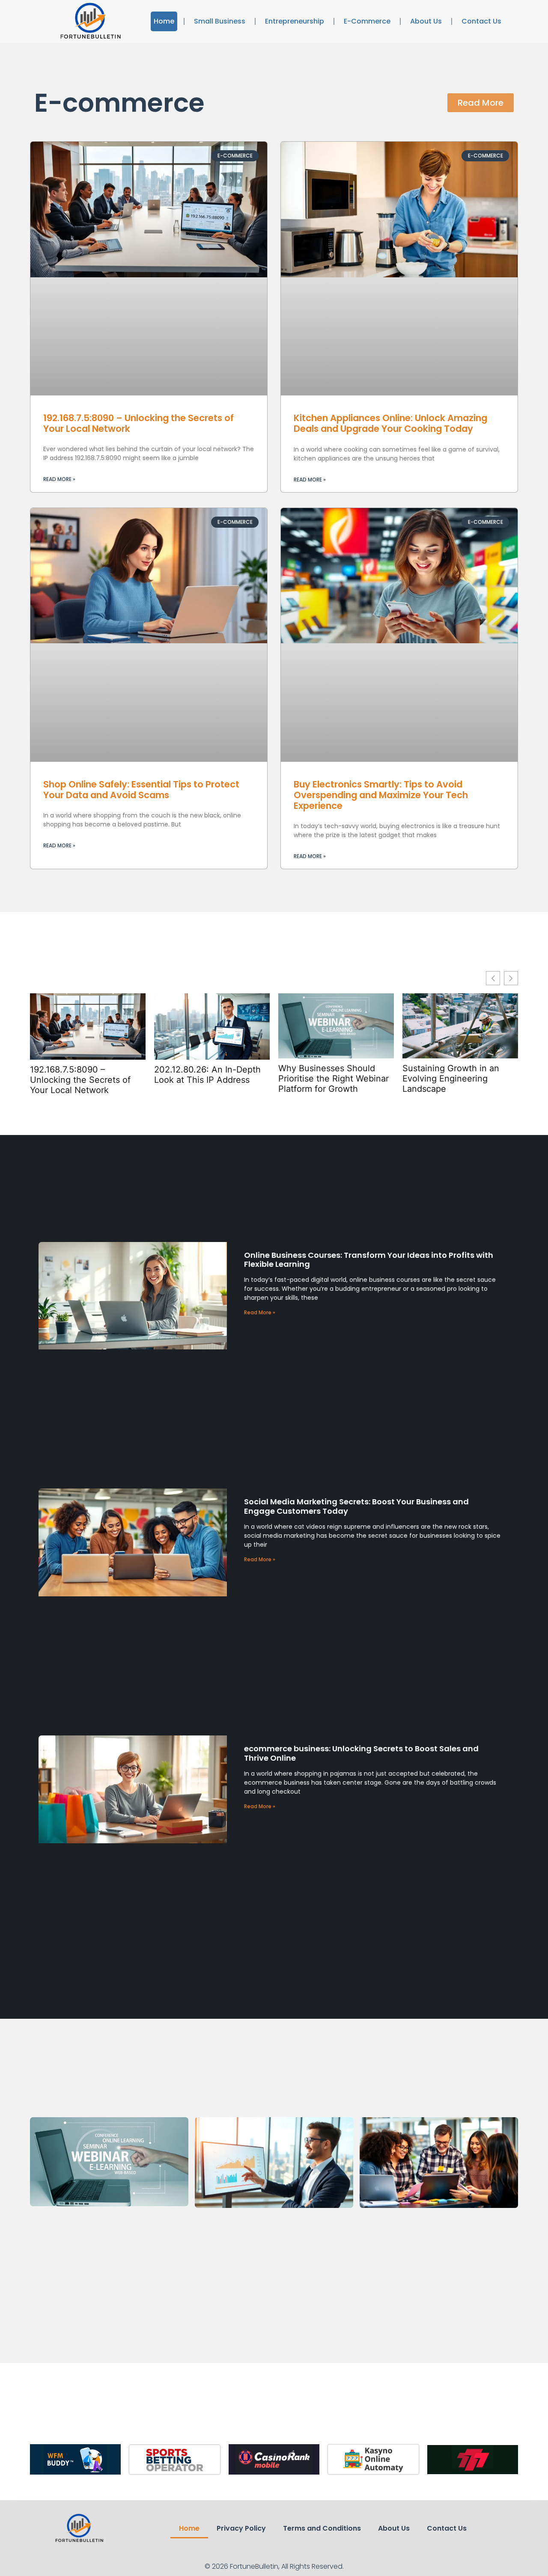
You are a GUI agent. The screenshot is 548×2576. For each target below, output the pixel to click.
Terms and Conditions (322, 2528)
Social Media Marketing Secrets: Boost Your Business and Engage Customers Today (356, 1506)
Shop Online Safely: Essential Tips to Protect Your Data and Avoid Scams (141, 790)
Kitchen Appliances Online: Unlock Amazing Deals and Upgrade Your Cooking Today (390, 423)
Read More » (59, 479)
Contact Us (481, 21)
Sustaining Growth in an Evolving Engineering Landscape (451, 1079)
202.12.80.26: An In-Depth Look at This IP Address (207, 1075)
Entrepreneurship (295, 21)
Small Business (220, 21)
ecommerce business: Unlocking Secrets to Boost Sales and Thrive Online (361, 1753)
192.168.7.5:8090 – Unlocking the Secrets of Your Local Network (138, 423)
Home (164, 21)
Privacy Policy (241, 2528)
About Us (426, 21)
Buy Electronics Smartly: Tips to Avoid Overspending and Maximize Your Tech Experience (381, 795)
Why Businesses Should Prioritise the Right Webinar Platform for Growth (334, 1079)
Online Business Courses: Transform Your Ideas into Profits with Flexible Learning (369, 1260)
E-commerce (367, 21)
